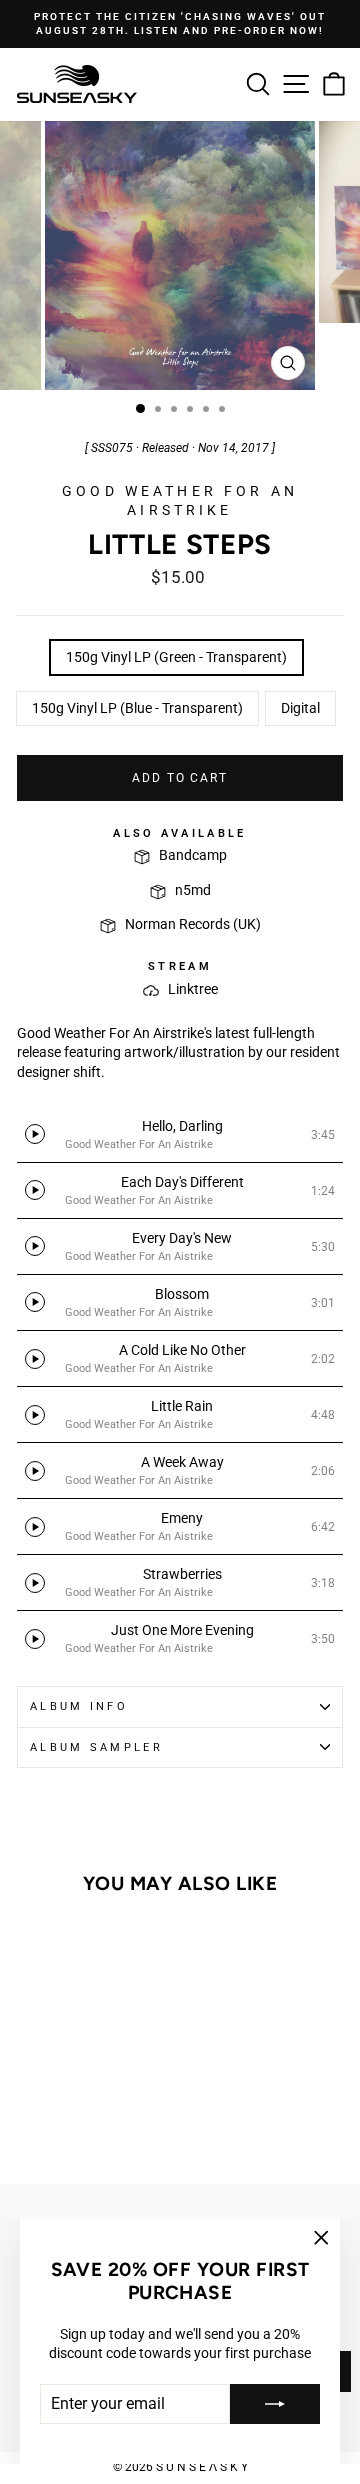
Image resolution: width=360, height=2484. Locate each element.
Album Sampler (96, 1747)
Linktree (193, 989)
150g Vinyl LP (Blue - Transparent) (137, 708)
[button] (180, 1135)
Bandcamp (193, 855)
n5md (193, 890)
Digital (300, 708)
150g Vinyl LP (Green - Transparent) (176, 657)
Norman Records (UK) (193, 924)
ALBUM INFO (79, 1706)
